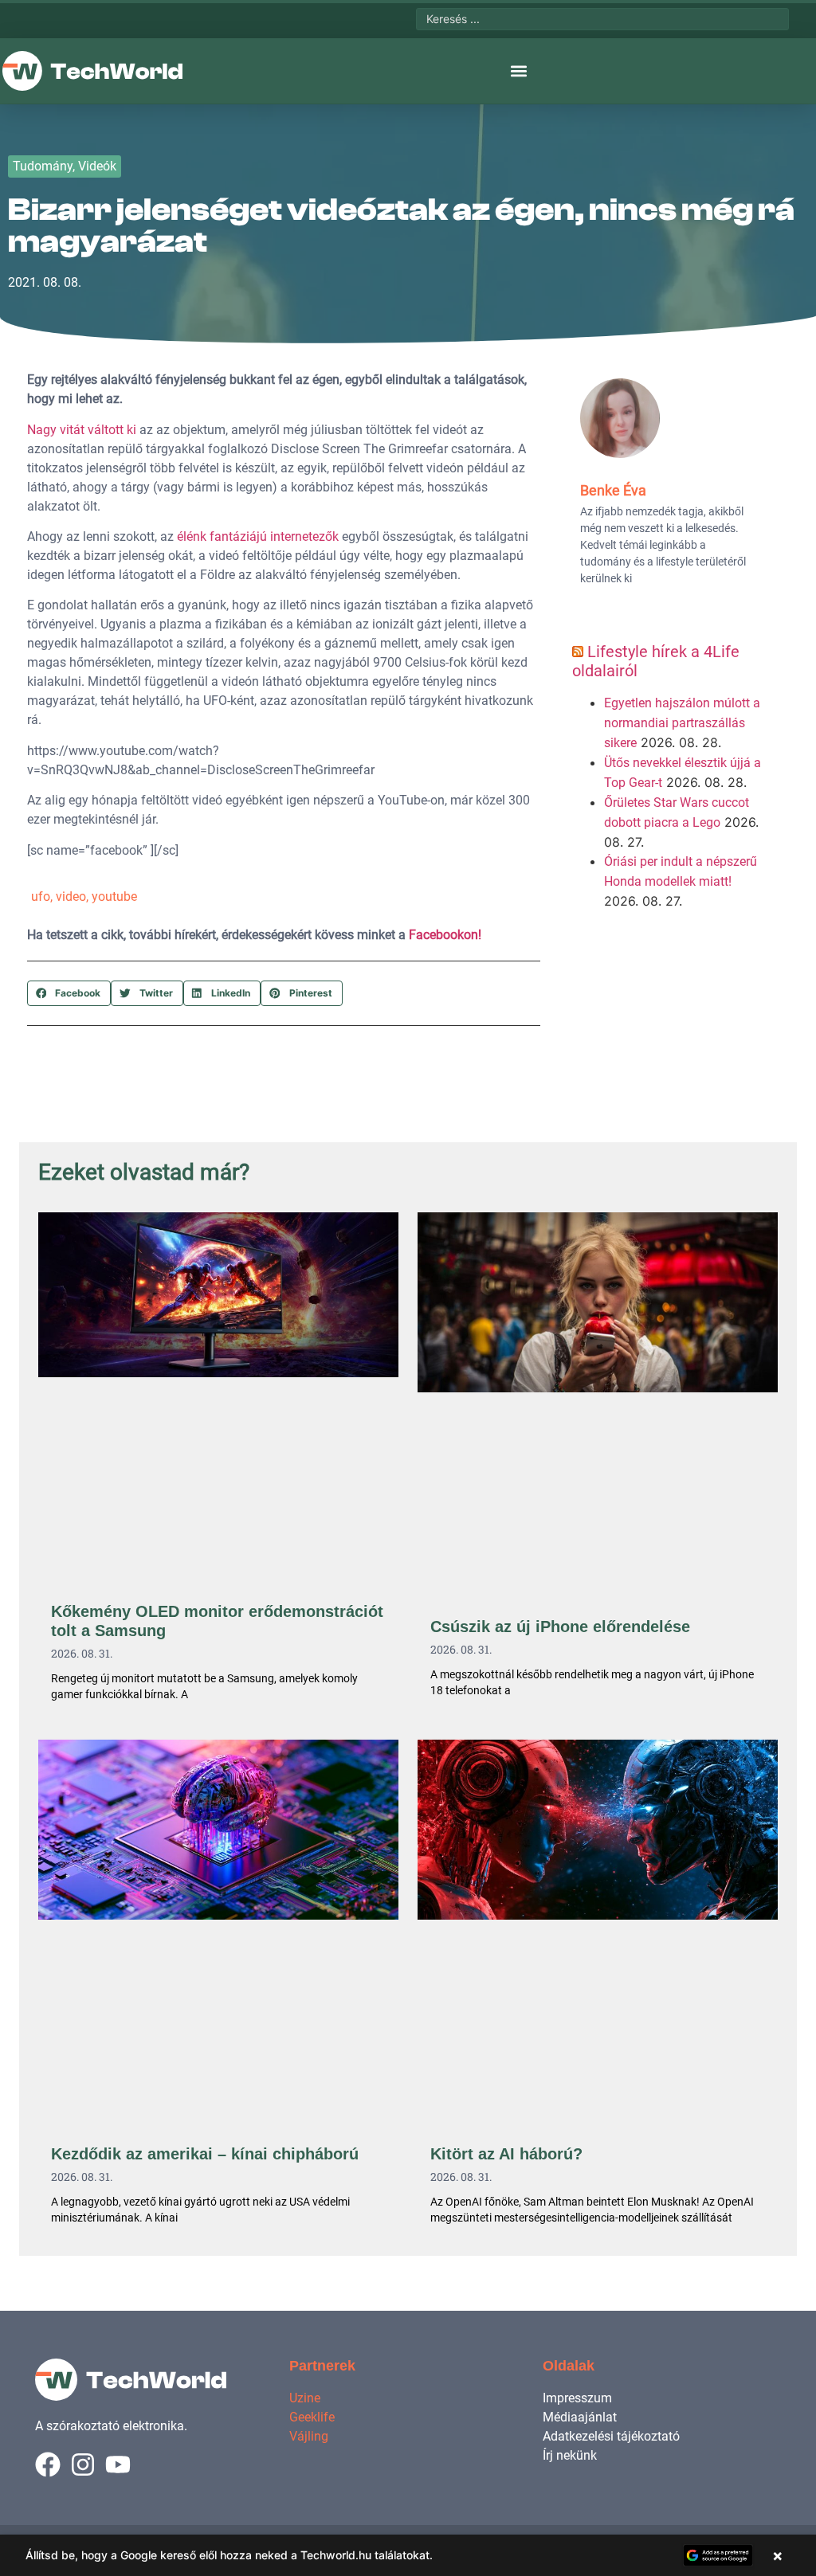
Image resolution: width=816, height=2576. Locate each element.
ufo (41, 897)
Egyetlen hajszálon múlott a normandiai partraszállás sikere (682, 723)
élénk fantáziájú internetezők (258, 536)
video (71, 897)
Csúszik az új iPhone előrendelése (560, 1627)
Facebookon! (445, 935)
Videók (97, 166)
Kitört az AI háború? (506, 2154)
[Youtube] (118, 2464)
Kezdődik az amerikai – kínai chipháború (205, 2154)
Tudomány (43, 166)
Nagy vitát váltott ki (82, 430)
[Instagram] (83, 2464)
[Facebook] (48, 2464)
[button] (518, 71)
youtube (114, 897)
